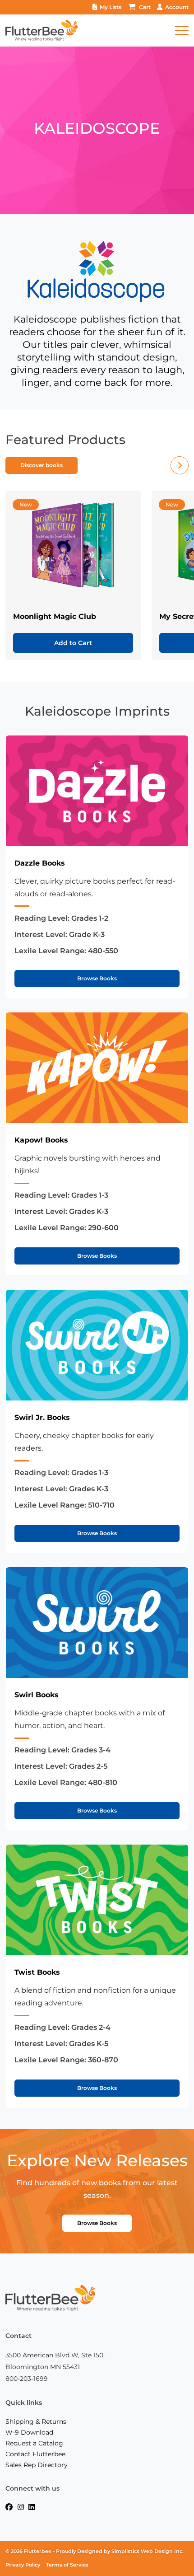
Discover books (42, 465)
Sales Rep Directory (37, 2465)
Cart (145, 7)
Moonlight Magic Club (55, 616)
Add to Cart (73, 643)
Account (177, 7)
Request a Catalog (34, 2443)
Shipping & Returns (36, 2421)
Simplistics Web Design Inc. (148, 2551)
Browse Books (97, 978)
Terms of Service (67, 2565)
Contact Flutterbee (35, 2454)
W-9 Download (29, 2432)
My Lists (111, 7)
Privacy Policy (23, 2565)
